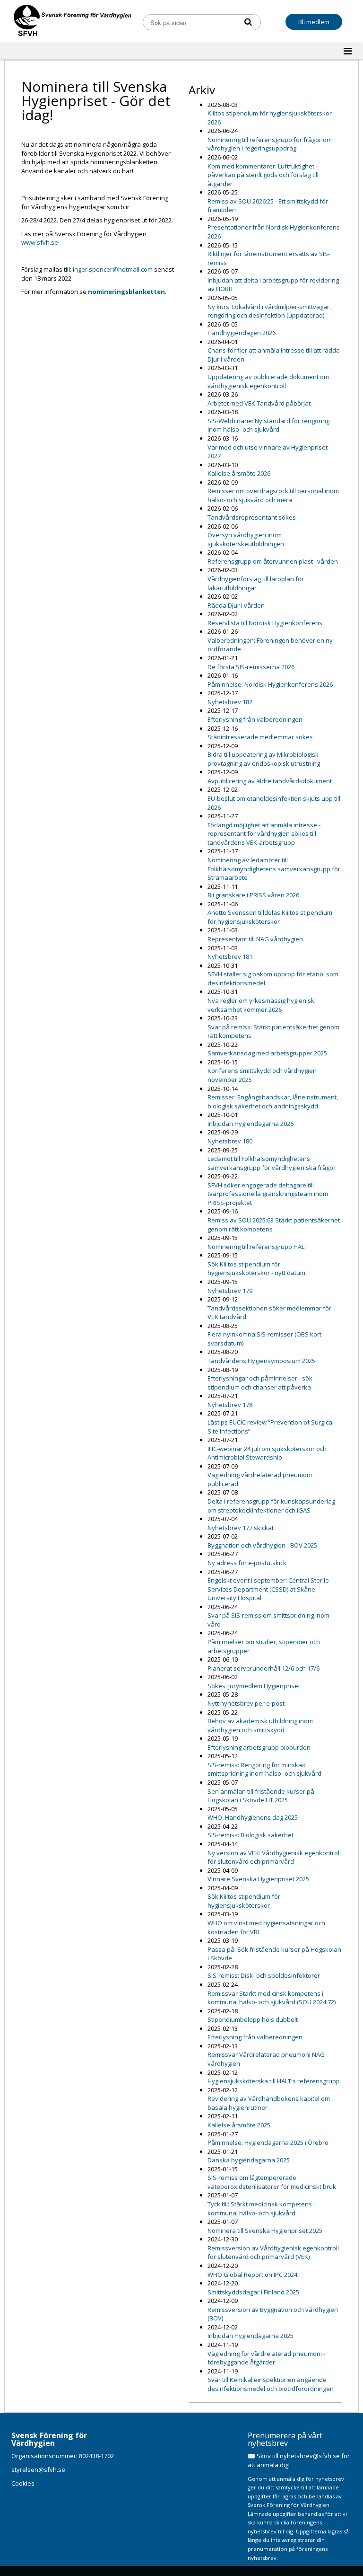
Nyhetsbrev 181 (230, 956)
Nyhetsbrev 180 (230, 1141)
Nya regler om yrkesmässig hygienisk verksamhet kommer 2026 (261, 1005)
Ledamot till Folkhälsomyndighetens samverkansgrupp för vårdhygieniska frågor (272, 1163)
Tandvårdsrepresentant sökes (252, 517)
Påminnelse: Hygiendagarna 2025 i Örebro (268, 2142)
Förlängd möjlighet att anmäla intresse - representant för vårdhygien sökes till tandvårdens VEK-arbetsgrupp (264, 834)
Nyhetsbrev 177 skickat (241, 1528)
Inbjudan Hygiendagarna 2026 (251, 1124)
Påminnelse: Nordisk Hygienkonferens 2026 (270, 684)
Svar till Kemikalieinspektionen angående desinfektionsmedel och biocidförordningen (271, 2384)
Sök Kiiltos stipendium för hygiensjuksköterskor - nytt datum (256, 1269)
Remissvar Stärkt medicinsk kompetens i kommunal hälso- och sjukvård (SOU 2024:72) (272, 1998)
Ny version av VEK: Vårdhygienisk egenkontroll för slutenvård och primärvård (274, 1857)
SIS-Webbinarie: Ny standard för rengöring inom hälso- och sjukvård (268, 425)
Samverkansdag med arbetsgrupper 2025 (267, 1053)
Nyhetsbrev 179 (230, 1291)
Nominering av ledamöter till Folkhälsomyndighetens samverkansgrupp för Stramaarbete (274, 869)
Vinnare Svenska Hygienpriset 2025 (258, 1879)
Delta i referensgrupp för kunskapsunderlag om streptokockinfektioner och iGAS (271, 1506)
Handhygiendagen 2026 (242, 333)
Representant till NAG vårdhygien (255, 939)
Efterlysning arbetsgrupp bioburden (259, 1747)
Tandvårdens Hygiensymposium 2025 (261, 1361)
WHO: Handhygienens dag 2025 (253, 1817)
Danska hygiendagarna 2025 (249, 2160)
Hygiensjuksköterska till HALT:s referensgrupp (274, 2081)
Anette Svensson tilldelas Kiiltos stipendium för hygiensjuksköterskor (270, 917)
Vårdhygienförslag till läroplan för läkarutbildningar (256, 583)
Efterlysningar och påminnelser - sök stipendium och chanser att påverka (260, 1383)
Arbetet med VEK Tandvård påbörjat (259, 403)
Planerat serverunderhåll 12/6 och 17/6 (264, 1668)
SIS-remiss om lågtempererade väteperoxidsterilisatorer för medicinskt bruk (272, 2182)
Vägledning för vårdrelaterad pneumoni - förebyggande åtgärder (266, 2358)
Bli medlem (314, 22)
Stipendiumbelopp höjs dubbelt (253, 2019)
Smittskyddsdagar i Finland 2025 (253, 2292)
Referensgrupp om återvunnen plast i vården (273, 561)
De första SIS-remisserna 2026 (251, 667)
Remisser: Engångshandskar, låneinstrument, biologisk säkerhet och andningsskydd (273, 1102)
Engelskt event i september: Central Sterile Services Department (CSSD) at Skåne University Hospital (268, 1589)
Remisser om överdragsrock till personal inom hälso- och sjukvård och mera (273, 495)
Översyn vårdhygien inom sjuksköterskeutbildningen (246, 539)
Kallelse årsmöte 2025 (239, 2125)
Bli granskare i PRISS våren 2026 (253, 895)
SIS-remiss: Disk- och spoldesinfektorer (264, 1975)
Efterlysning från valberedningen (255, 719)
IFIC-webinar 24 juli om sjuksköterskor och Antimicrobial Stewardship (267, 1453)
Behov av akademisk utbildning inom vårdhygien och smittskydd (260, 1725)
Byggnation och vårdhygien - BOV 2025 (262, 1545)
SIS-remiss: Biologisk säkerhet (251, 1835)
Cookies (23, 2483)
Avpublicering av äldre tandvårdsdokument (270, 781)
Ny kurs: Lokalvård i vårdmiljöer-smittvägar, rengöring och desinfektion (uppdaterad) (269, 311)
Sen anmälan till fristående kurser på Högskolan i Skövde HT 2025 (261, 1796)
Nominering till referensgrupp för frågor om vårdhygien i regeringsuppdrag (270, 144)
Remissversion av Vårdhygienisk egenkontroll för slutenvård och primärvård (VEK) (273, 2253)
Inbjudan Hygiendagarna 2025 (251, 2336)
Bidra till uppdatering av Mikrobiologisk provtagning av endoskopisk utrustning (264, 759)
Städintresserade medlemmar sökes (260, 737)
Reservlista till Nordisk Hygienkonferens (265, 623)
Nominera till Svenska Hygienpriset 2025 (265, 2231)
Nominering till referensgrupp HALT (258, 1247)
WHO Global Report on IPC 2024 (252, 2275)
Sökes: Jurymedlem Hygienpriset (254, 1686)
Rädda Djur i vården (236, 605)
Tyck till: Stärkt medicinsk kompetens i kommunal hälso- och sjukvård (261, 2209)
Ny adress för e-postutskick (247, 1563)
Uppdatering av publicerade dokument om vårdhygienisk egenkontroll (268, 381)
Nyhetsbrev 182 (230, 702)
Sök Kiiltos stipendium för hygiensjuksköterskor (244, 1901)
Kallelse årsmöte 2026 (239, 473)
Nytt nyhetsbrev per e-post (246, 1703)
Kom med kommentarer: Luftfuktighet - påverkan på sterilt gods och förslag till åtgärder (263, 175)
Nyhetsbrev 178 (230, 1405)
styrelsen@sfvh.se (38, 2470)
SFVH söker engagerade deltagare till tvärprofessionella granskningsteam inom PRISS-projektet (268, 1194)
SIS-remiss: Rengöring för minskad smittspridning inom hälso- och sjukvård (264, 1769)
